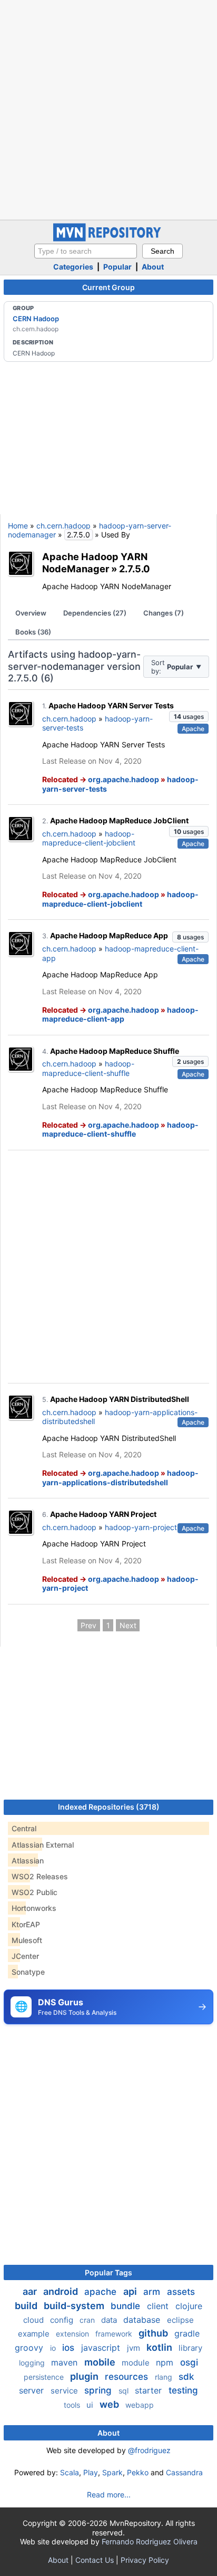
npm (166, 2362)
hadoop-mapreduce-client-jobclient (89, 838)
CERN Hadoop (36, 319)
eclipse (180, 2320)
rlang (165, 2377)
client (159, 2306)
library (190, 2348)
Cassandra (184, 2472)
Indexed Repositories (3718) (109, 1807)
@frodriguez (149, 2450)
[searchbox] (86, 251)
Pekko (138, 2472)
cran (88, 2320)
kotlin (160, 2347)
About (153, 267)
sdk (186, 2377)
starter (150, 2390)
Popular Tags (108, 2272)
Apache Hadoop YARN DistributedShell (120, 1399)
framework (115, 2334)
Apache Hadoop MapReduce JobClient (119, 820)
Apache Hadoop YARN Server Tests (111, 705)
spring (99, 2390)
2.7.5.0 (135, 569)
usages (189, 717)
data (110, 2320)
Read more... (109, 2495)
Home (18, 526)
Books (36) (33, 632)
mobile (101, 2362)
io (54, 2348)
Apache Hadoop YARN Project (103, 1514)
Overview (31, 613)
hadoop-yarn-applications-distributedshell (120, 1478)
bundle (127, 2306)
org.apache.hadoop (124, 779)
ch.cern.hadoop (63, 526)
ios (70, 2348)
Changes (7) (164, 613)
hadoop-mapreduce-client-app (120, 1015)
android (62, 2291)
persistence (45, 2377)
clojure (189, 2306)
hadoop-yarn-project (141, 1527)
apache (102, 2292)
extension (73, 2334)
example (35, 2334)
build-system (75, 2306)
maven (66, 2362)
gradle (187, 2333)
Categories (73, 267)
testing (183, 2390)
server (33, 2390)
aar (31, 2291)
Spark (112, 2472)
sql (125, 2391)
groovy (30, 2348)
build (27, 2306)
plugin (85, 2376)
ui (91, 2405)
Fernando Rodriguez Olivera (150, 2541)
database (143, 2320)
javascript (102, 2348)
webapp (140, 2405)
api (131, 2291)
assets (181, 2292)
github (154, 2333)
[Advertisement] (108, 109)
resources (128, 2377)
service (65, 2391)
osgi (189, 2362)
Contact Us (95, 2560)
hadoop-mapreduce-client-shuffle (88, 1068)
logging (33, 2363)
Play (91, 2472)
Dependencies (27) (95, 613)
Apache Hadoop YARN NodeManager (95, 563)
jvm (135, 2348)
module (137, 2363)
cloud (34, 2320)
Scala (70, 2472)
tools (73, 2405)
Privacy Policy (145, 2560)
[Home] (108, 239)
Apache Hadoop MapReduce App (109, 935)
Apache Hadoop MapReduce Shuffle (115, 1051)
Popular (117, 267)
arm (153, 2292)
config (63, 2320)
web (110, 2404)
